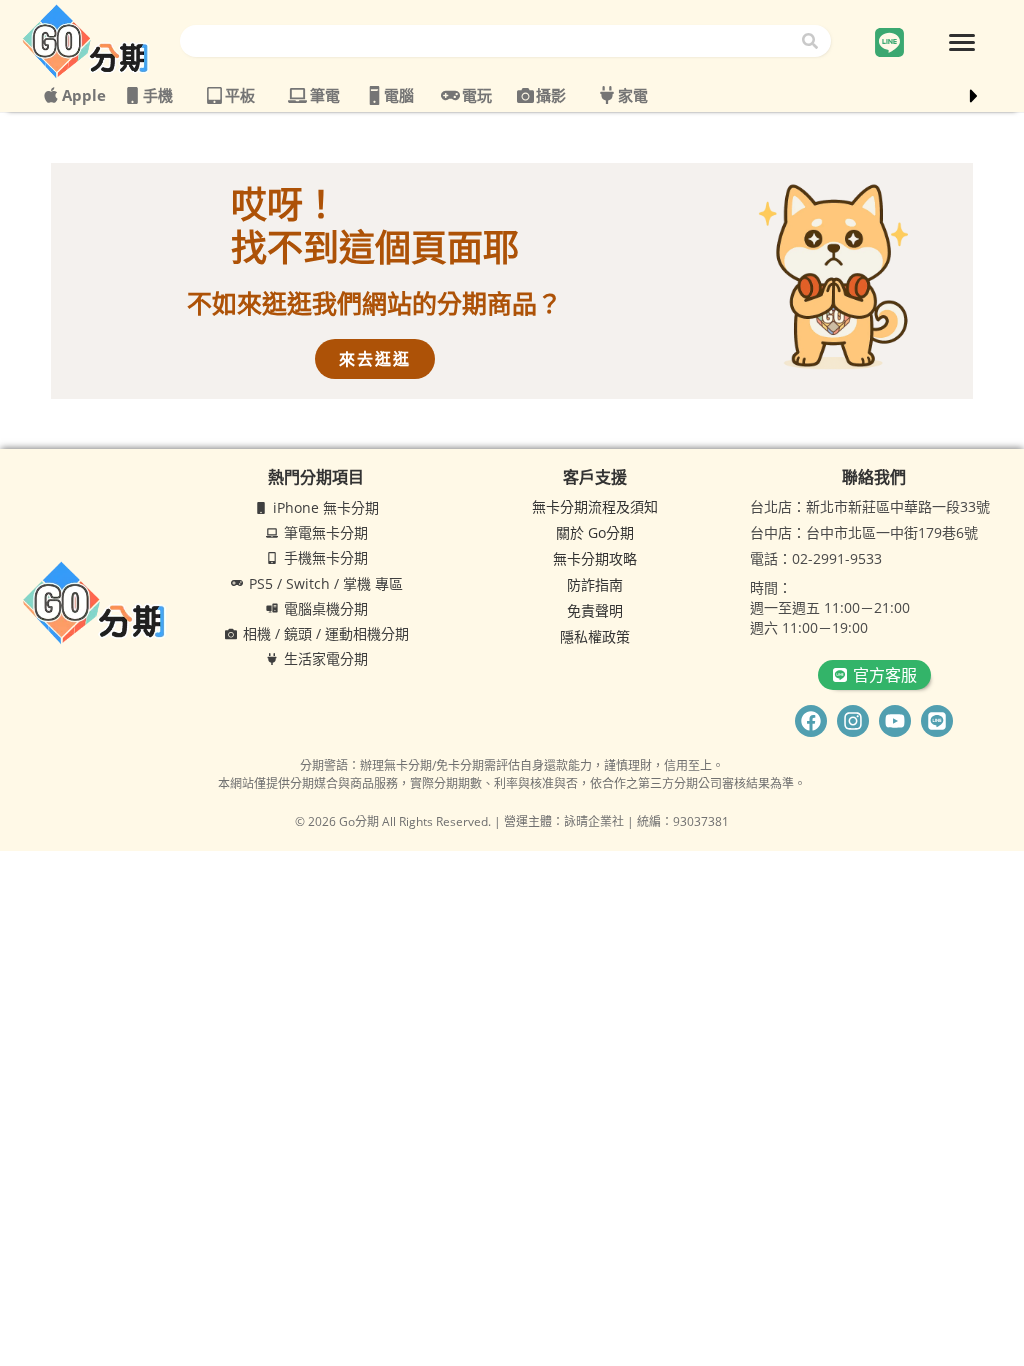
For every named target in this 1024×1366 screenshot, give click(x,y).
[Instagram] (853, 721)
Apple (84, 95)
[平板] (214, 95)
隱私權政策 (595, 636)
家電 (633, 95)
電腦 (399, 95)
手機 (158, 95)
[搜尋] (814, 41)
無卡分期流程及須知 (595, 506)
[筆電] (297, 95)
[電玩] (450, 95)
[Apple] (51, 95)
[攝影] (525, 95)
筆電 (325, 95)
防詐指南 (595, 584)
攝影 (551, 95)
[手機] (132, 95)
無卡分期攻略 (595, 558)
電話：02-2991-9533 (816, 558)
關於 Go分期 (595, 532)
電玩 (477, 95)
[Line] (937, 721)
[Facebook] (811, 721)
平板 (240, 95)
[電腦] (374, 95)
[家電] (607, 95)
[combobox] (489, 41)
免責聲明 (595, 610)
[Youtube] (895, 721)
